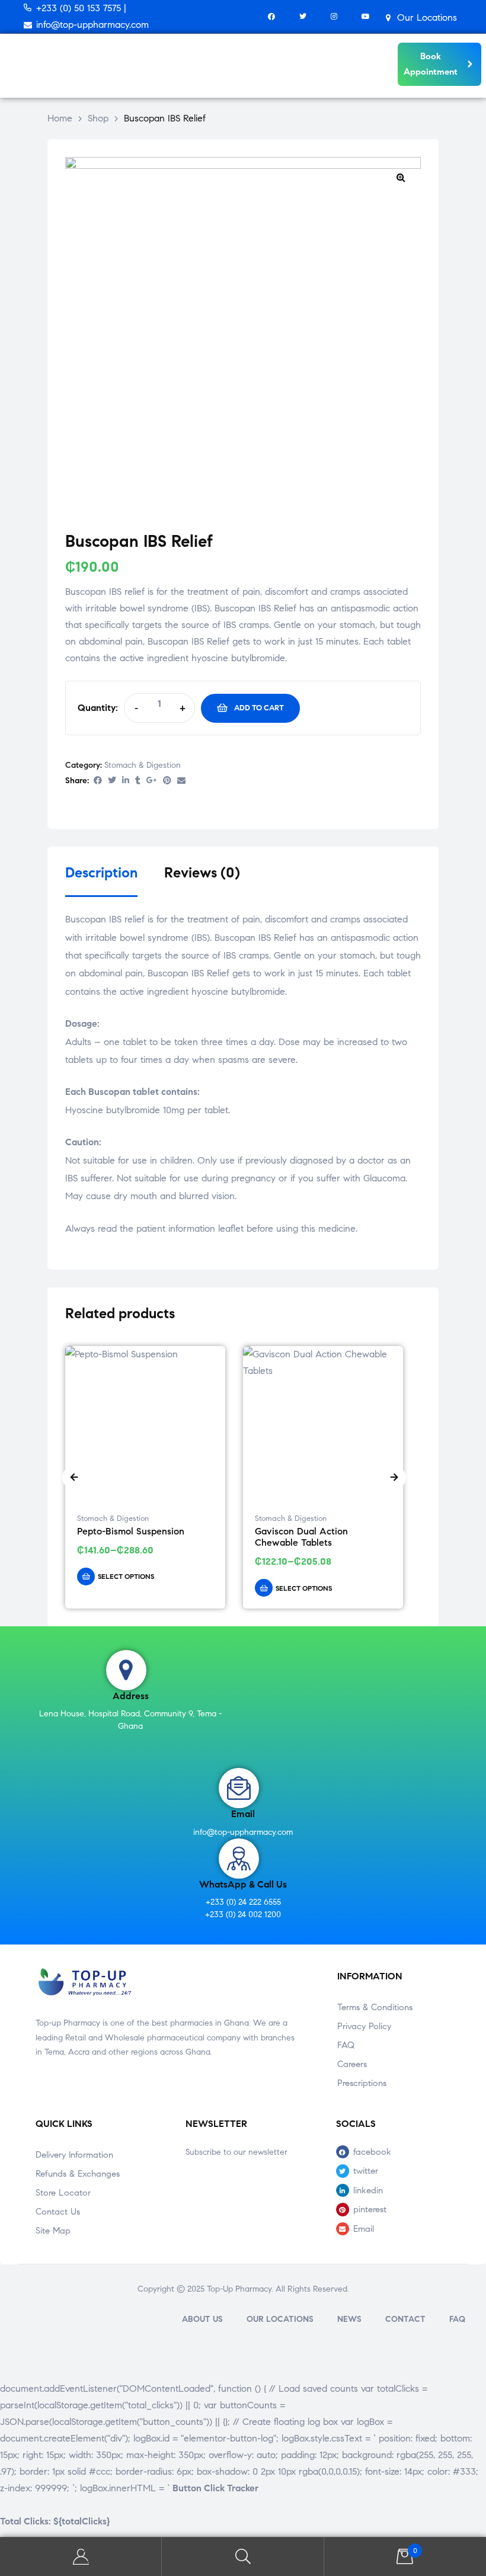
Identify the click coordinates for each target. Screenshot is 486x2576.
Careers (352, 2064)
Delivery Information (74, 2155)
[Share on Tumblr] (138, 781)
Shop (98, 118)
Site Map (53, 2231)
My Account (81, 2557)
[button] (401, 177)
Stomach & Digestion (143, 765)
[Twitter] (303, 17)
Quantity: (98, 708)
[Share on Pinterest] (167, 781)
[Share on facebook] (98, 781)
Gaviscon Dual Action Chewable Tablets (301, 1537)
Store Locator (63, 2193)
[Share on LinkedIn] (126, 781)
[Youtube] (365, 17)
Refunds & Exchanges (78, 2174)
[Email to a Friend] (181, 781)
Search (243, 2557)
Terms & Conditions (375, 2007)
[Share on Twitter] (112, 781)
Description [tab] (101, 873)
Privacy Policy (364, 2026)
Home (60, 118)
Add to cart (259, 708)
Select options (126, 1576)
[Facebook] (271, 17)
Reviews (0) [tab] (202, 873)
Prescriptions (362, 2083)
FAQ (346, 2045)
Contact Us (58, 2212)
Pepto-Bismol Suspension (131, 1531)
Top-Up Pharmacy (239, 2289)
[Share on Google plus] (152, 781)
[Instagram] (334, 17)
